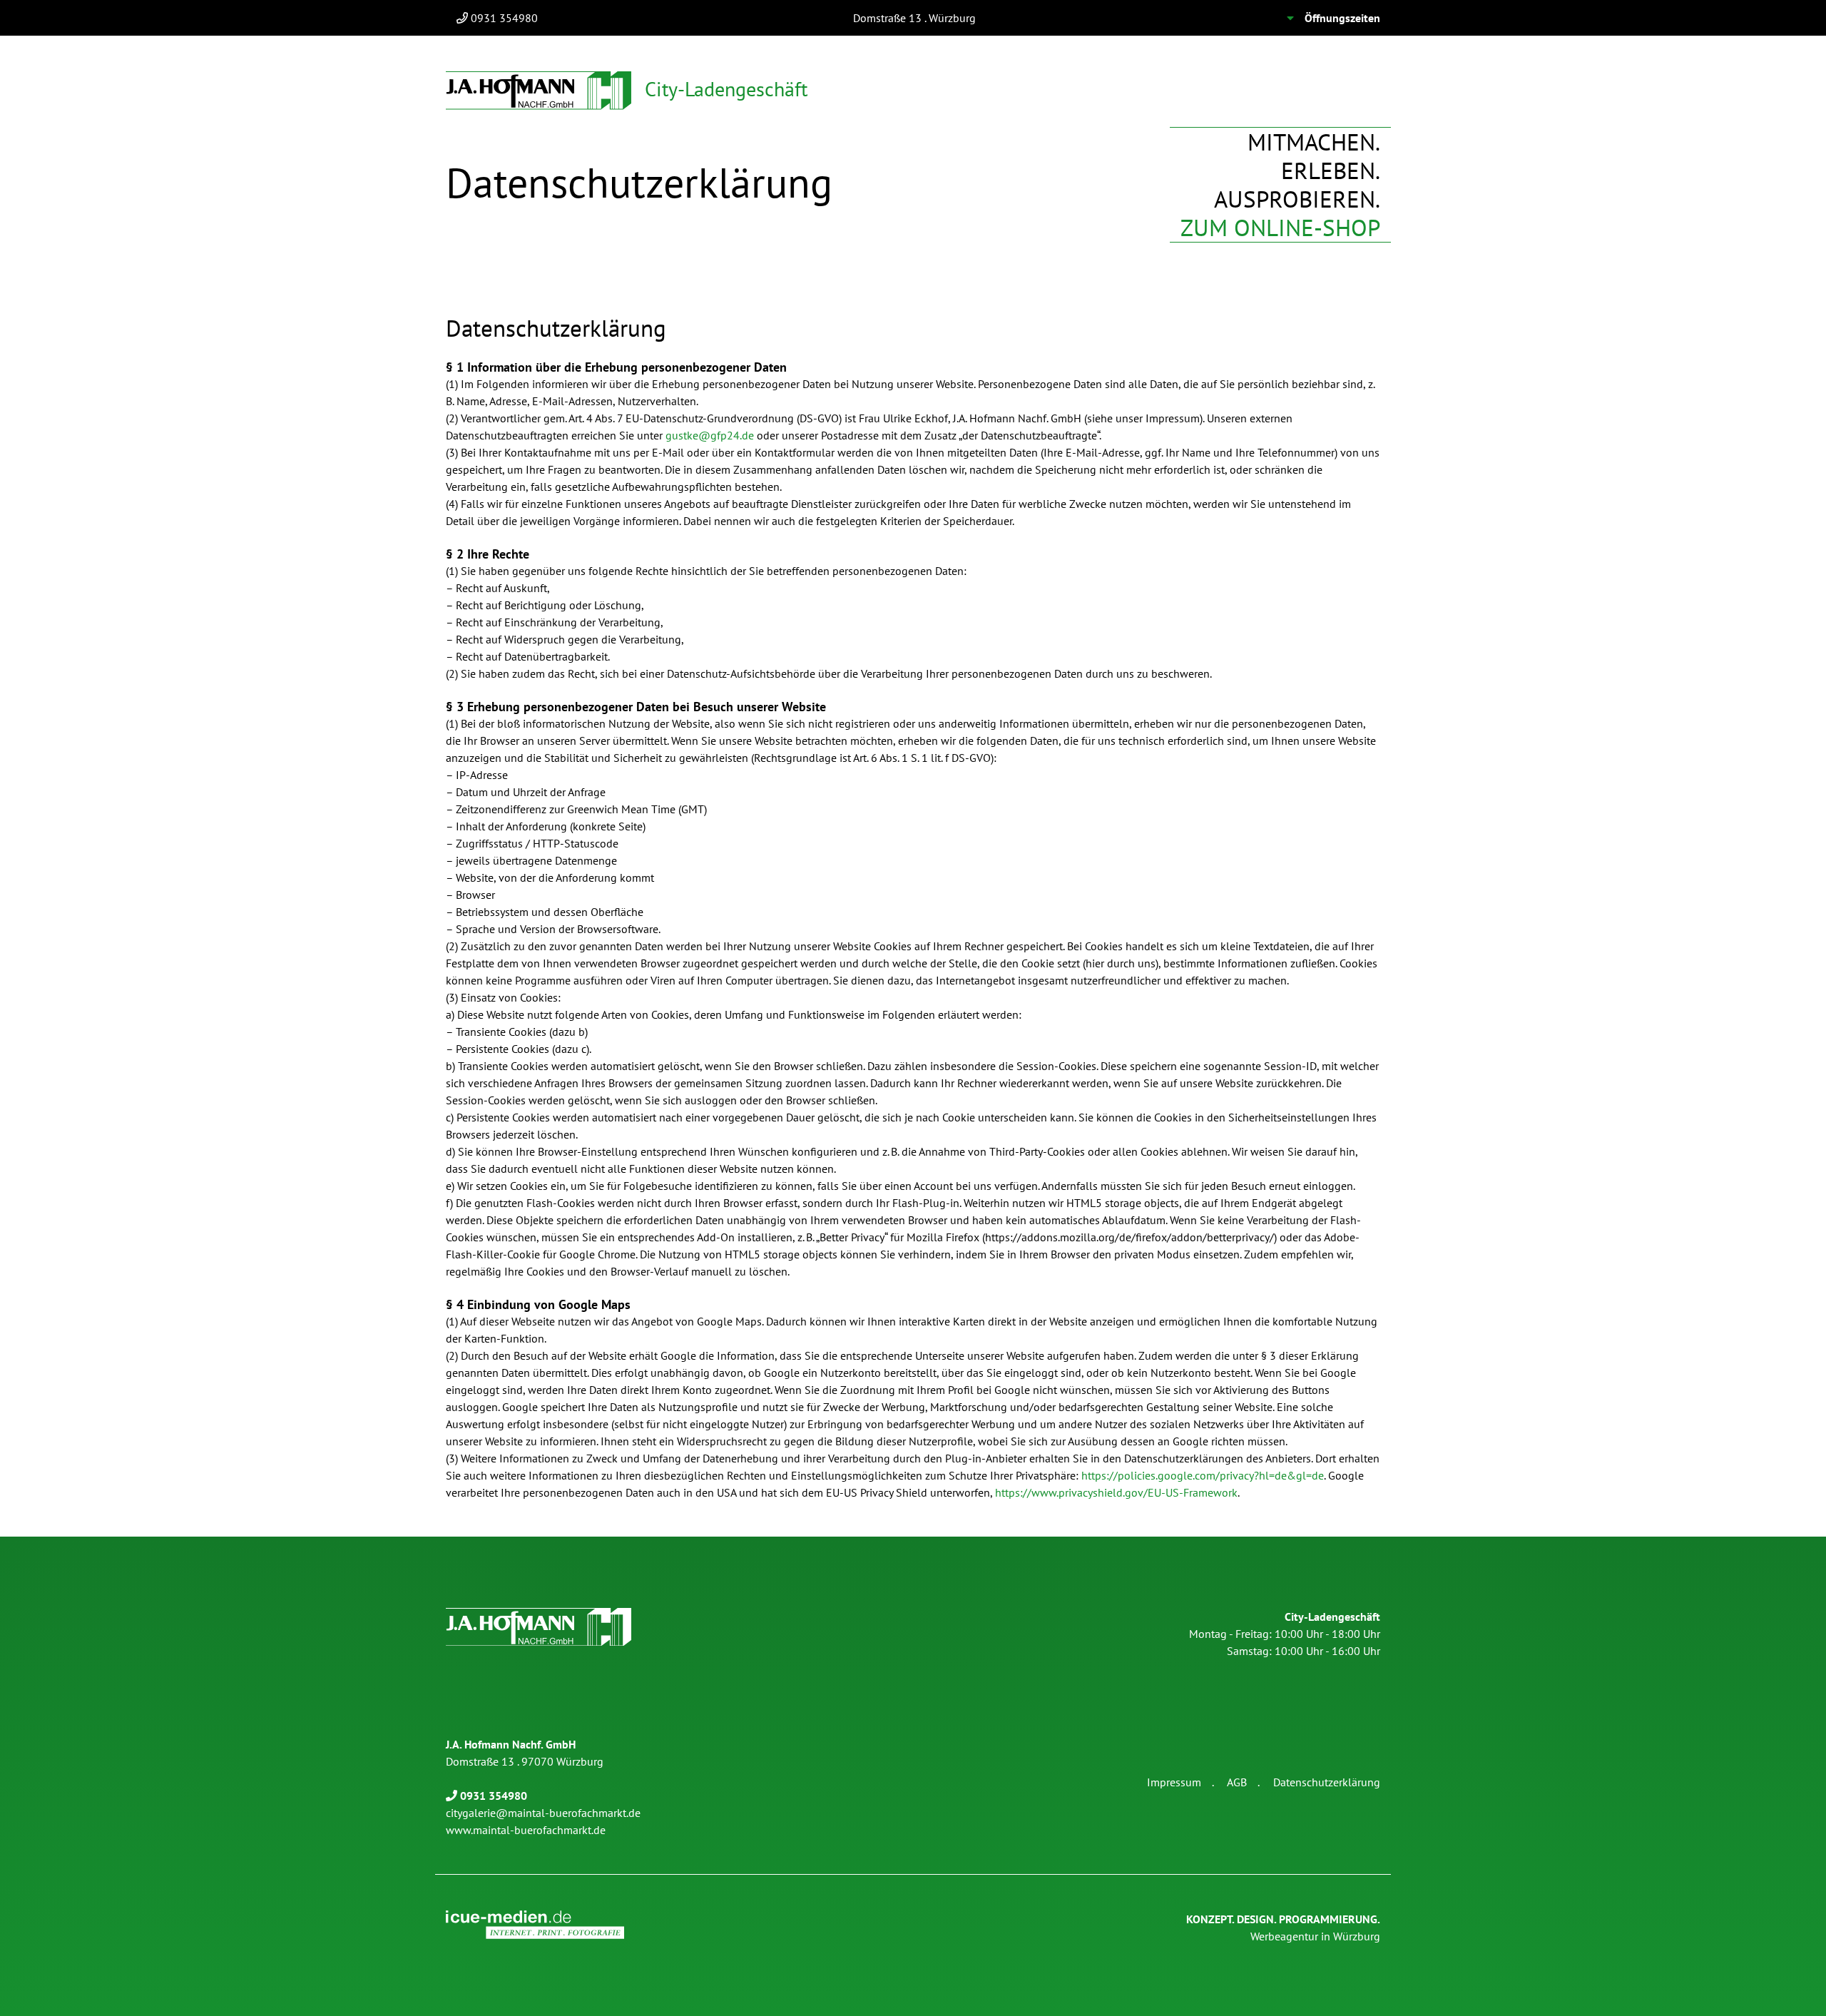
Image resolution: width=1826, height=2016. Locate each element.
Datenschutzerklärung (1327, 1782)
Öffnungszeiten (1342, 18)
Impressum (1174, 1782)
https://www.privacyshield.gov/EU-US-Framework (1116, 1492)
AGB (1237, 1782)
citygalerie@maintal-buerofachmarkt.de (543, 1813)
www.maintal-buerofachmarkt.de (526, 1830)
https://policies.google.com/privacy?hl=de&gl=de (1203, 1475)
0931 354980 (504, 18)
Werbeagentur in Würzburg (1283, 1928)
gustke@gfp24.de (710, 435)
